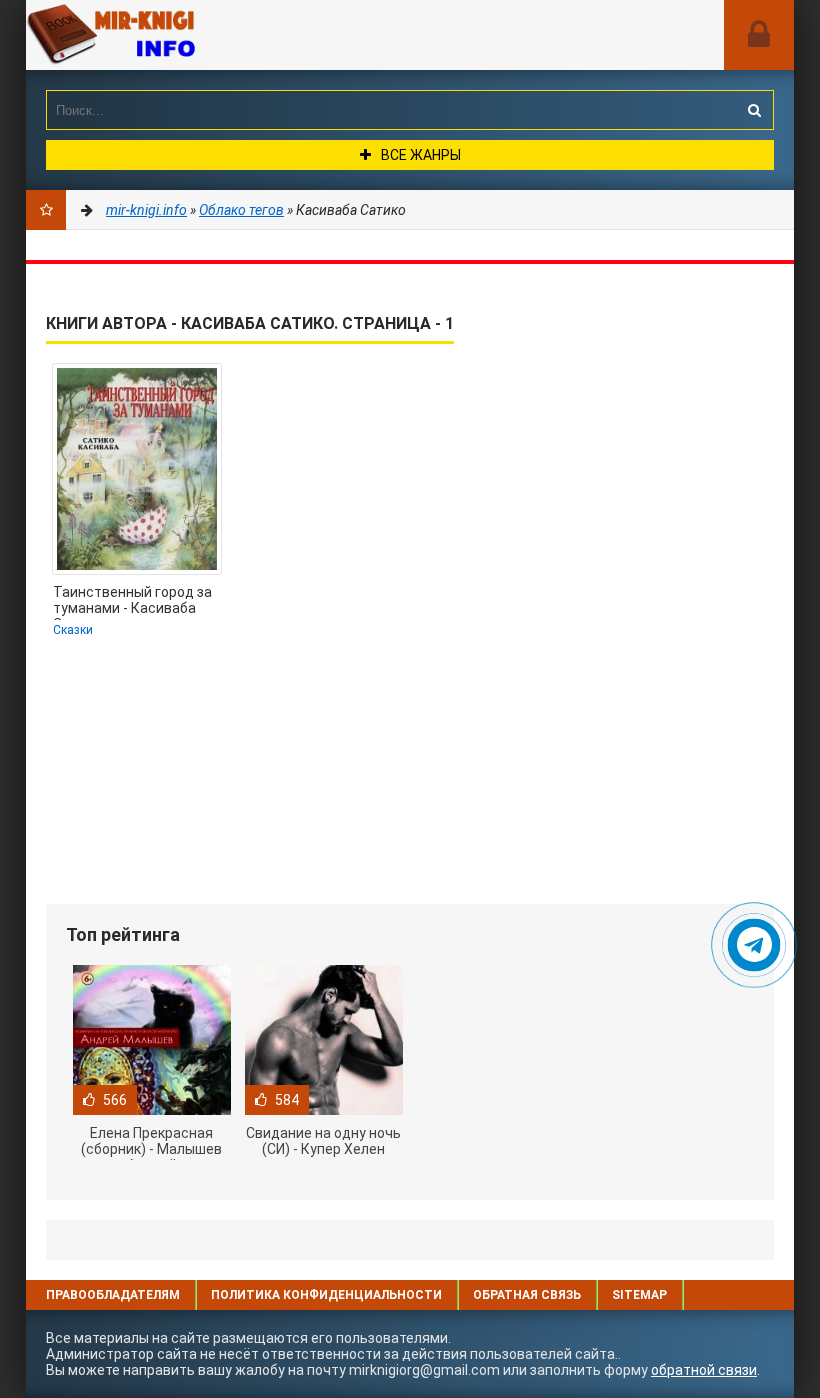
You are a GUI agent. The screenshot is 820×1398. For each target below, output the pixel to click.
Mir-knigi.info (176, 35)
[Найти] (754, 110)
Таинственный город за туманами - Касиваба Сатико (132, 602)
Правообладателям (113, 1295)
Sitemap (639, 1295)
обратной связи (704, 1370)
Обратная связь (527, 1295)
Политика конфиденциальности (326, 1295)
